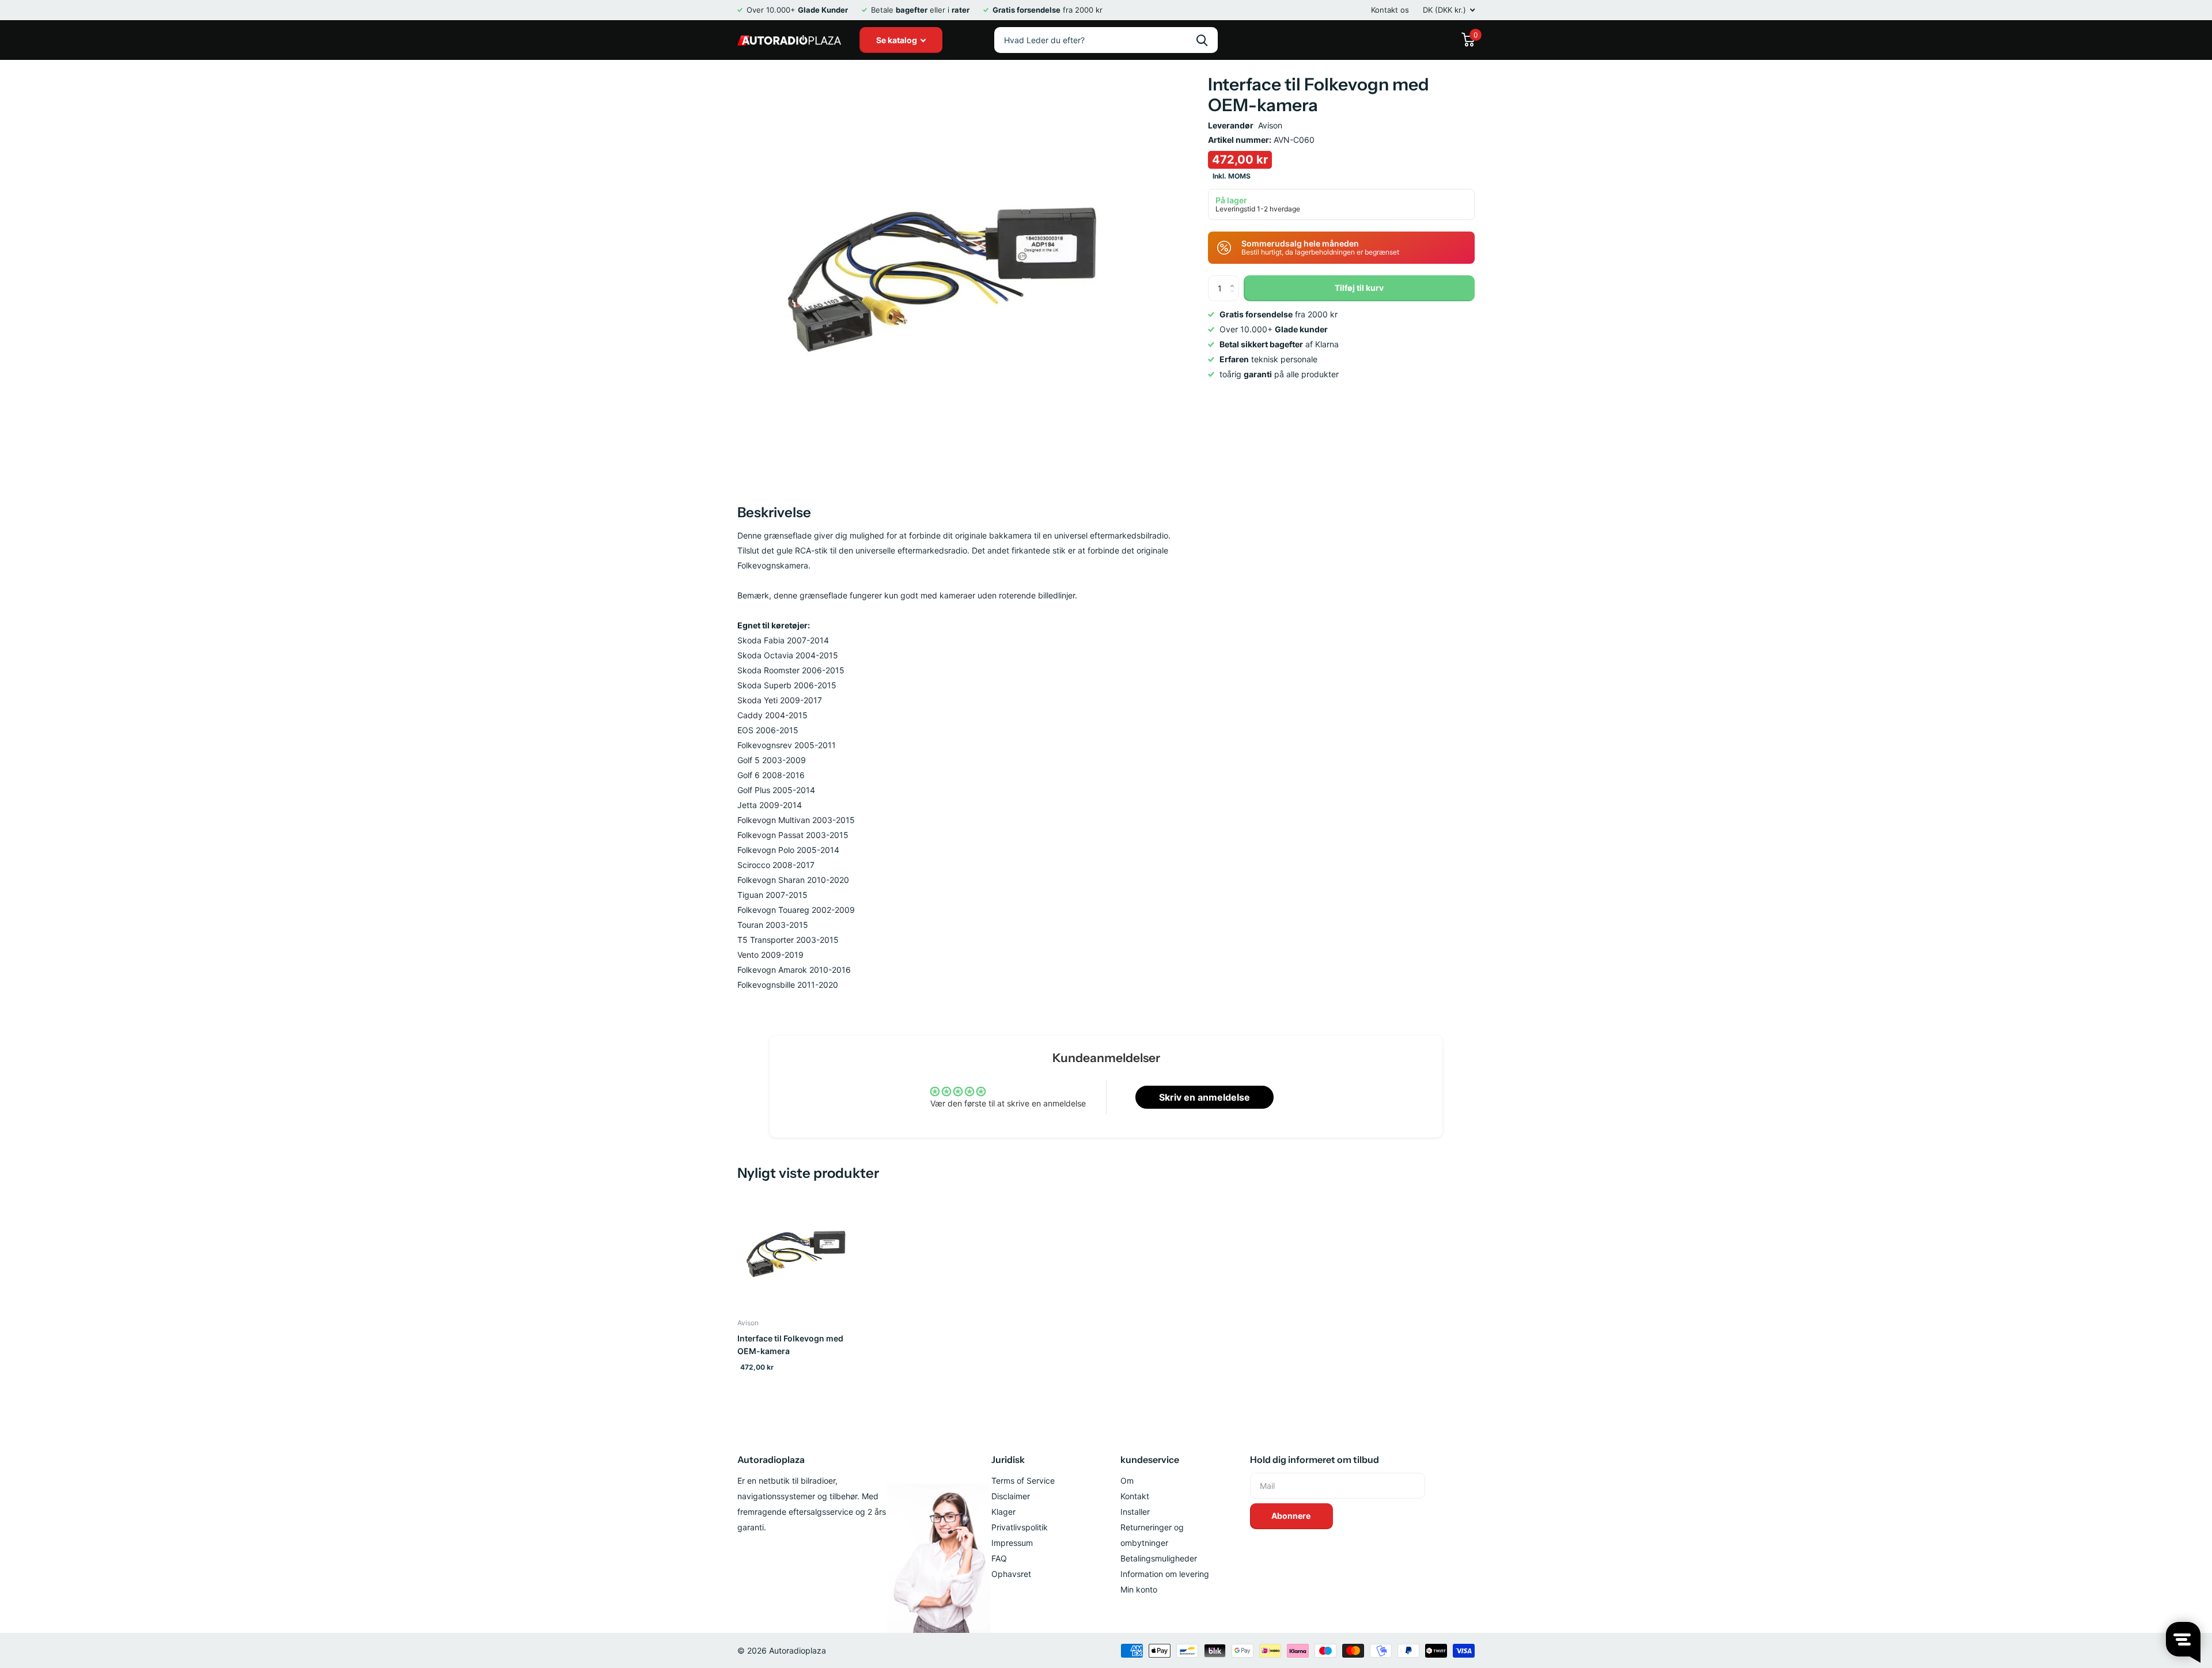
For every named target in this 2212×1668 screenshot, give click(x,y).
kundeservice (1150, 1459)
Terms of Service (1023, 1481)
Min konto (1139, 1589)
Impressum (1012, 1543)
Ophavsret (1011, 1574)
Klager (1003, 1512)
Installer (1135, 1512)
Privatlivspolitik (1020, 1527)
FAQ (999, 1558)
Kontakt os (1390, 10)
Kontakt (1135, 1496)
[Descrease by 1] (1235, 297)
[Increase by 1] (1235, 279)
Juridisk (1008, 1459)
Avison (1270, 125)
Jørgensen (1202, 40)
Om (1127, 1481)
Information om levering (1165, 1574)
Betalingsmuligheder (1159, 1558)
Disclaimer (1011, 1496)
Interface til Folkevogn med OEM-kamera (790, 1345)
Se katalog (897, 40)
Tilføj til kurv (1359, 288)
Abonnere (1292, 1516)
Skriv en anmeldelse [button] (1205, 1097)
